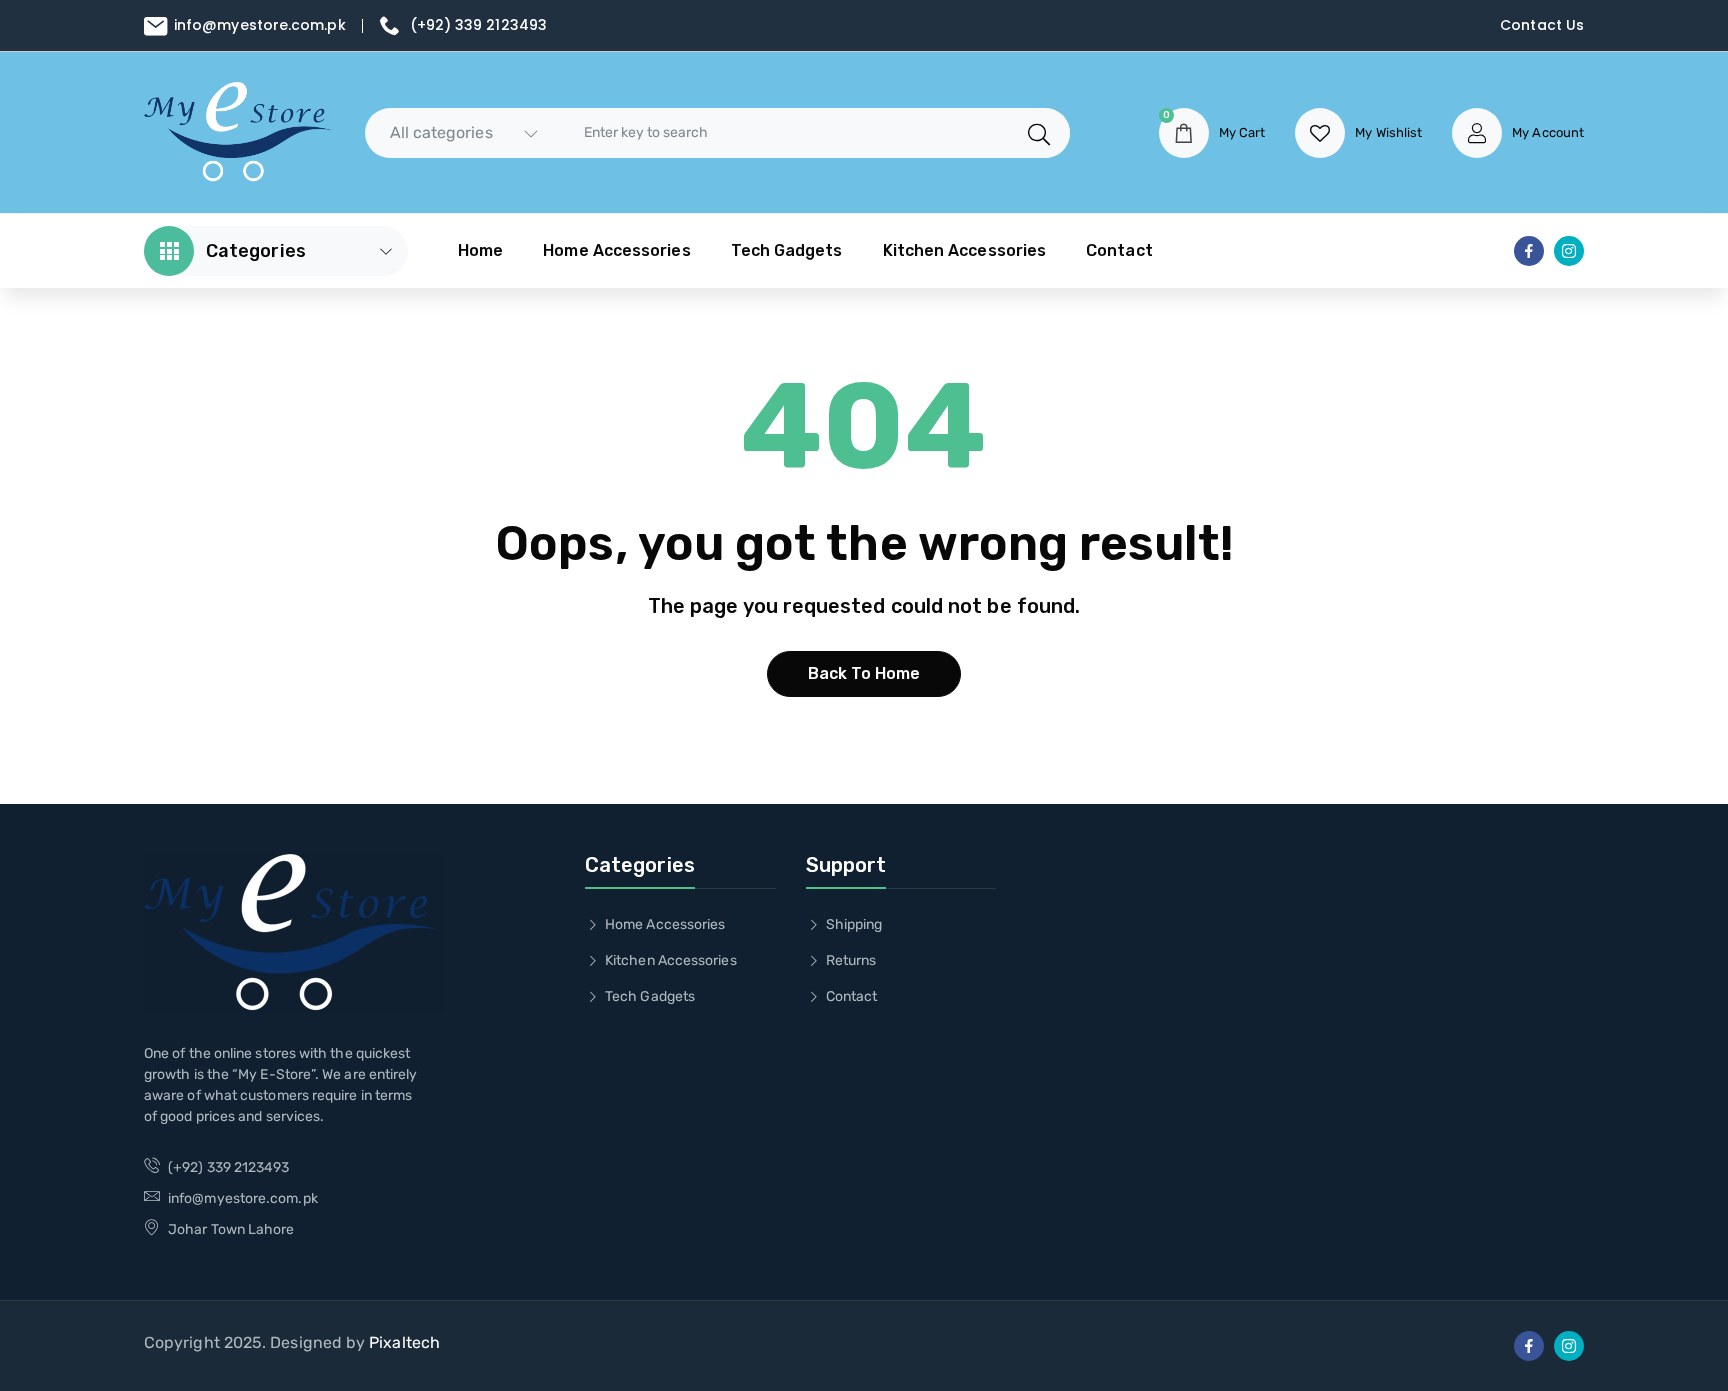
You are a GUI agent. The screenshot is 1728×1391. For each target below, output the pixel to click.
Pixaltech (404, 1342)
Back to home (864, 673)
